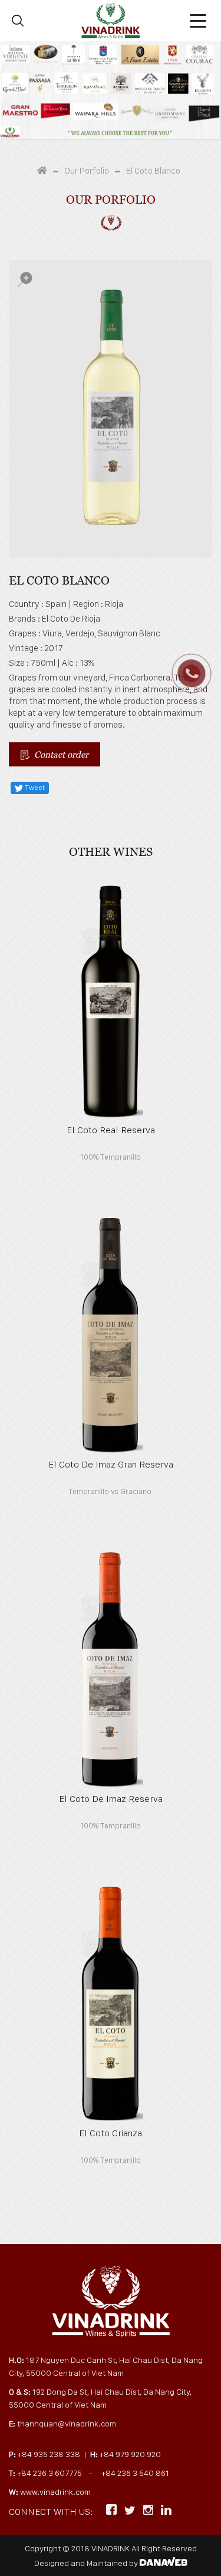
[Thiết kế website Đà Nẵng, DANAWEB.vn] (164, 2563)
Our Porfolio (87, 171)
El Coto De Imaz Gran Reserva (111, 1464)
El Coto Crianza (111, 2133)
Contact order (59, 754)
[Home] (45, 171)
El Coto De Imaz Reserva (111, 1799)
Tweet (34, 788)
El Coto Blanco (153, 171)
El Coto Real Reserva (111, 1130)
